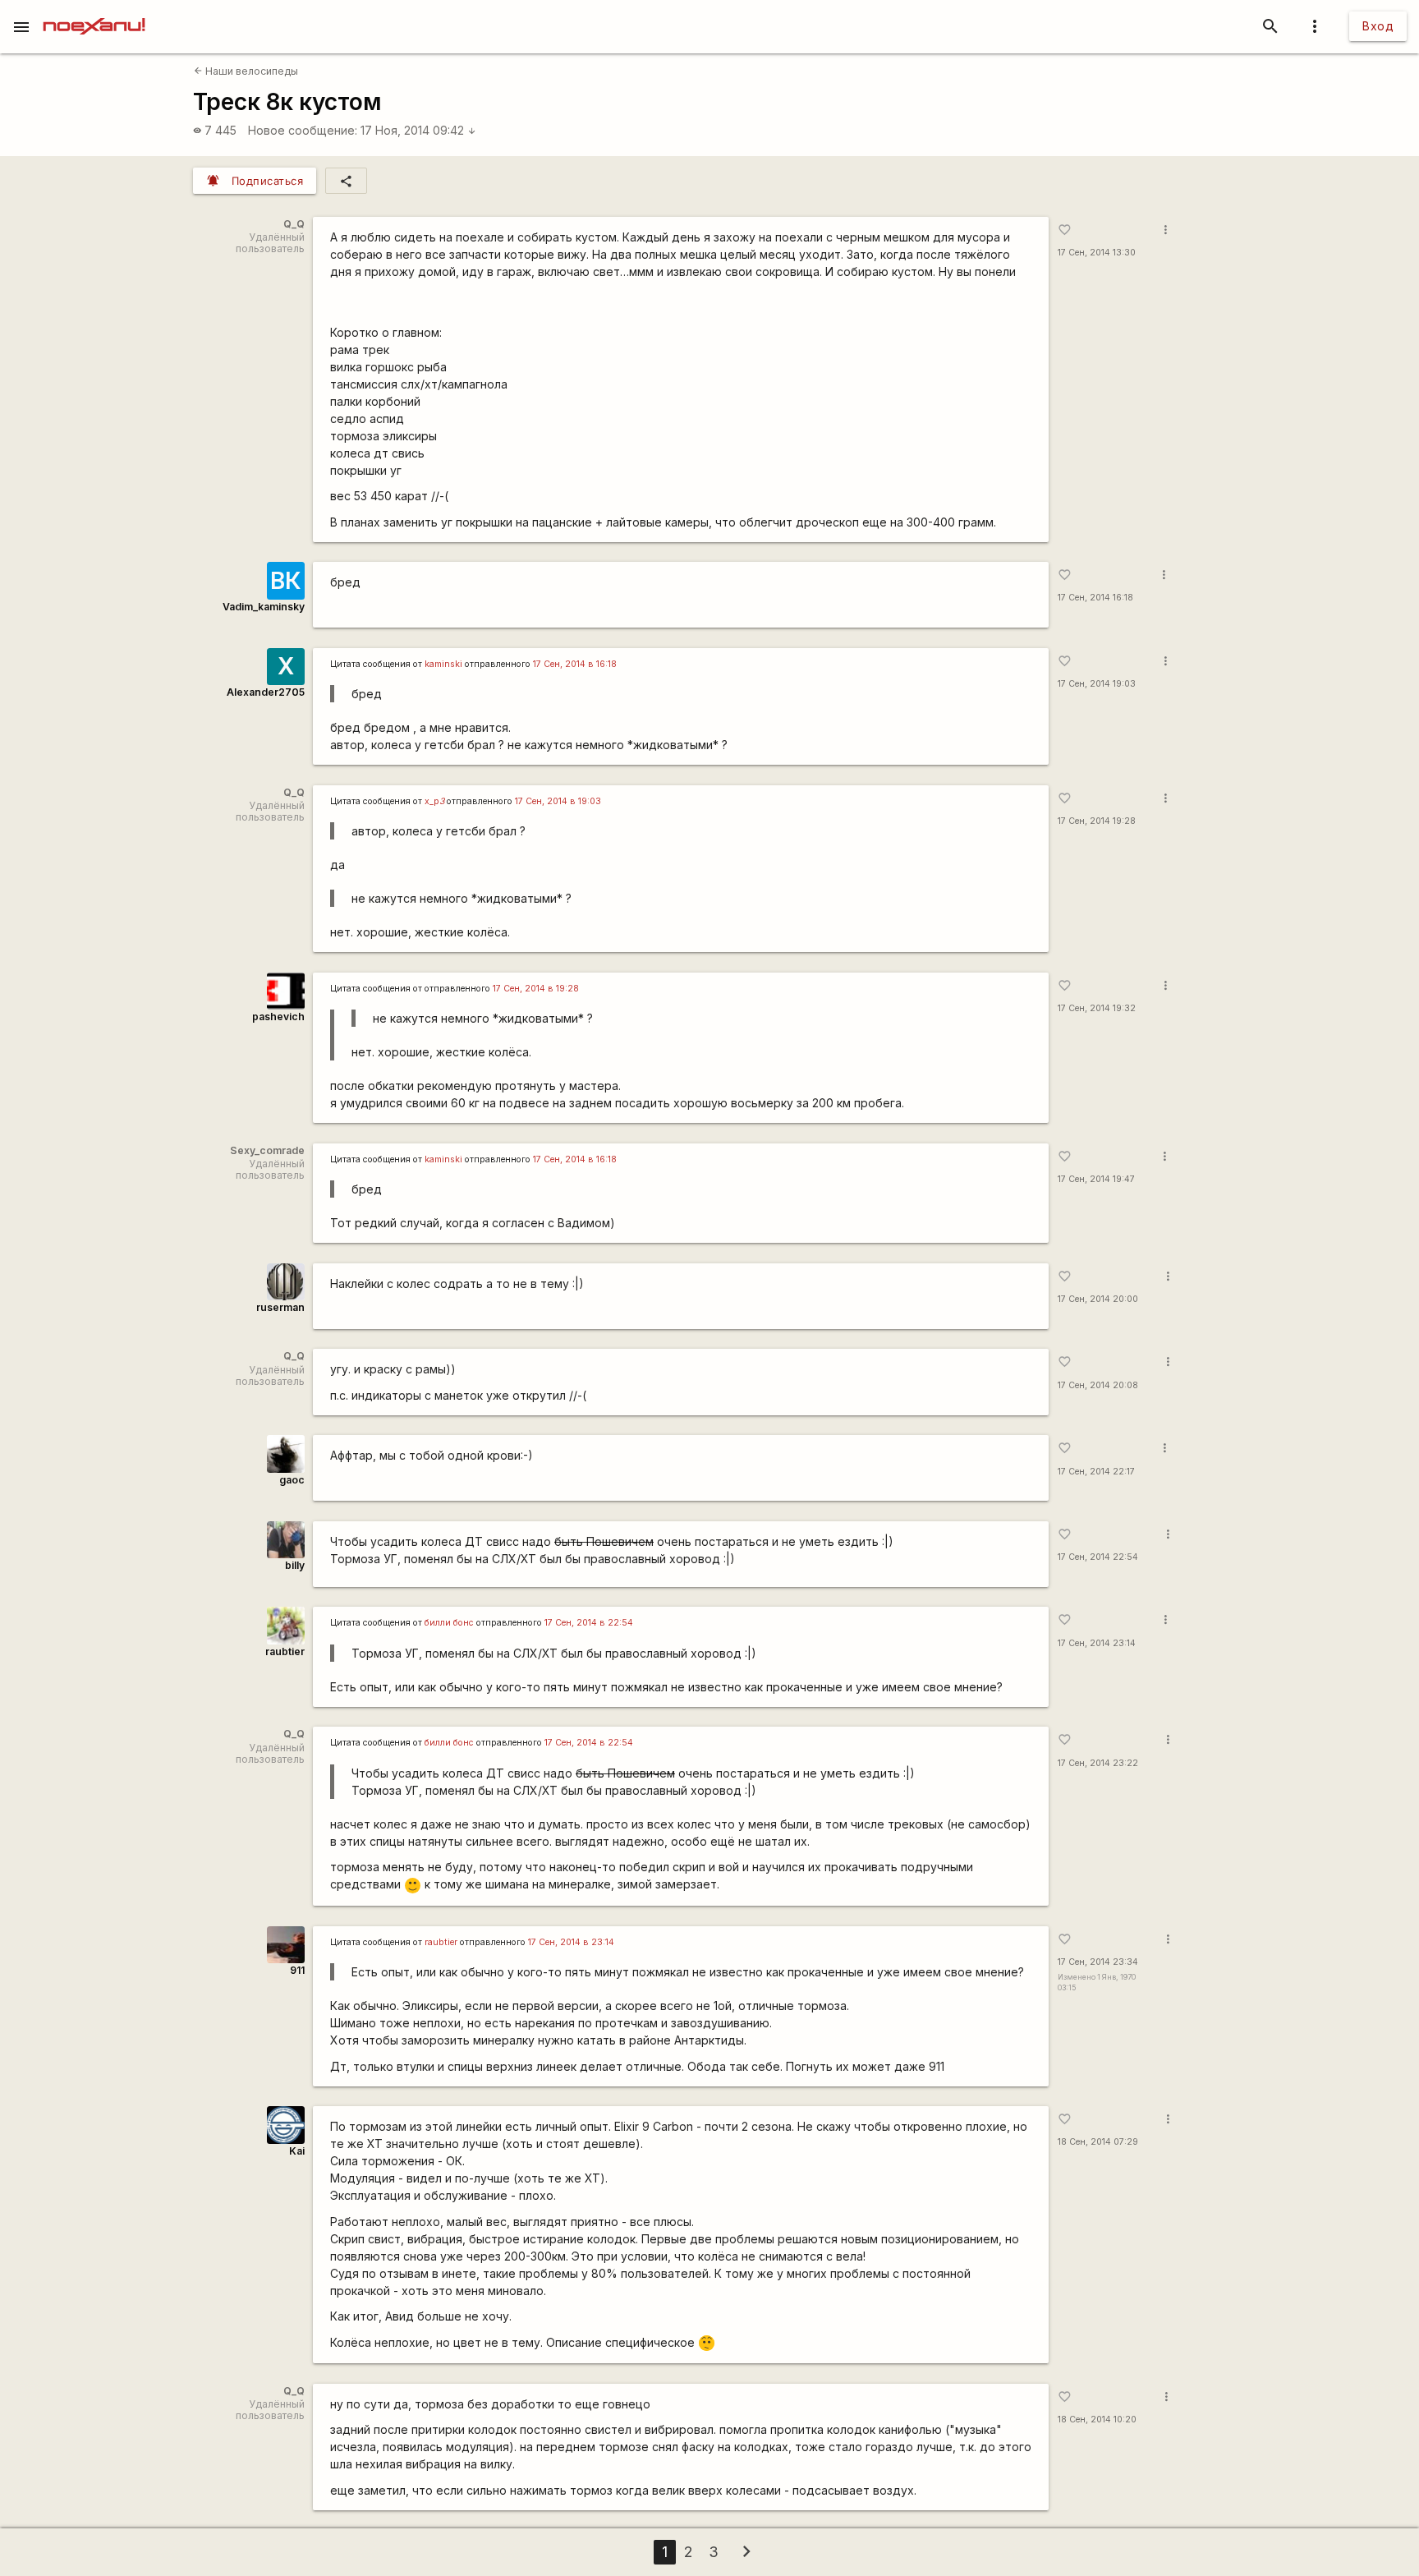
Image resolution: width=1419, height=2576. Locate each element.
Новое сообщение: (303, 130)
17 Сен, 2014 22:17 (1096, 1472)
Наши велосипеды (246, 71)
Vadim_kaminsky (264, 607)
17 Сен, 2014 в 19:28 (536, 989)
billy (295, 1565)
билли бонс (449, 1623)
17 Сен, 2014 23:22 (1098, 1763)
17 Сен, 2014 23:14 (1097, 1643)
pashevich (278, 1017)
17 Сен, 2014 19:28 (1097, 821)
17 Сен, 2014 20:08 (1098, 1385)
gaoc (292, 1480)
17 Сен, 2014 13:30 (1097, 253)
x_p (434, 801)
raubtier (285, 1651)
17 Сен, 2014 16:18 (1095, 598)
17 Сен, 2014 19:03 (1097, 684)
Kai (297, 2151)
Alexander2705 (266, 692)
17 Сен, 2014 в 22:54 (589, 1623)
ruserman (280, 1307)
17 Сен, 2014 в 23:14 (571, 1942)
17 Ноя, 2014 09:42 (418, 130)
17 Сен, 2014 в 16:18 (575, 664)
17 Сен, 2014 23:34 (1098, 1962)
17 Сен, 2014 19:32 (1097, 1008)
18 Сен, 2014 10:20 (1097, 2420)
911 (297, 1970)
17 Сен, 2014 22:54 (1098, 1557)
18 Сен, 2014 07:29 (1098, 2142)
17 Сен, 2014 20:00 (1098, 1299)
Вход (1378, 26)
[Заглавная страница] (94, 11)
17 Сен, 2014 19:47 (1096, 1179)
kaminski (443, 664)
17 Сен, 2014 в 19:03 (558, 801)
